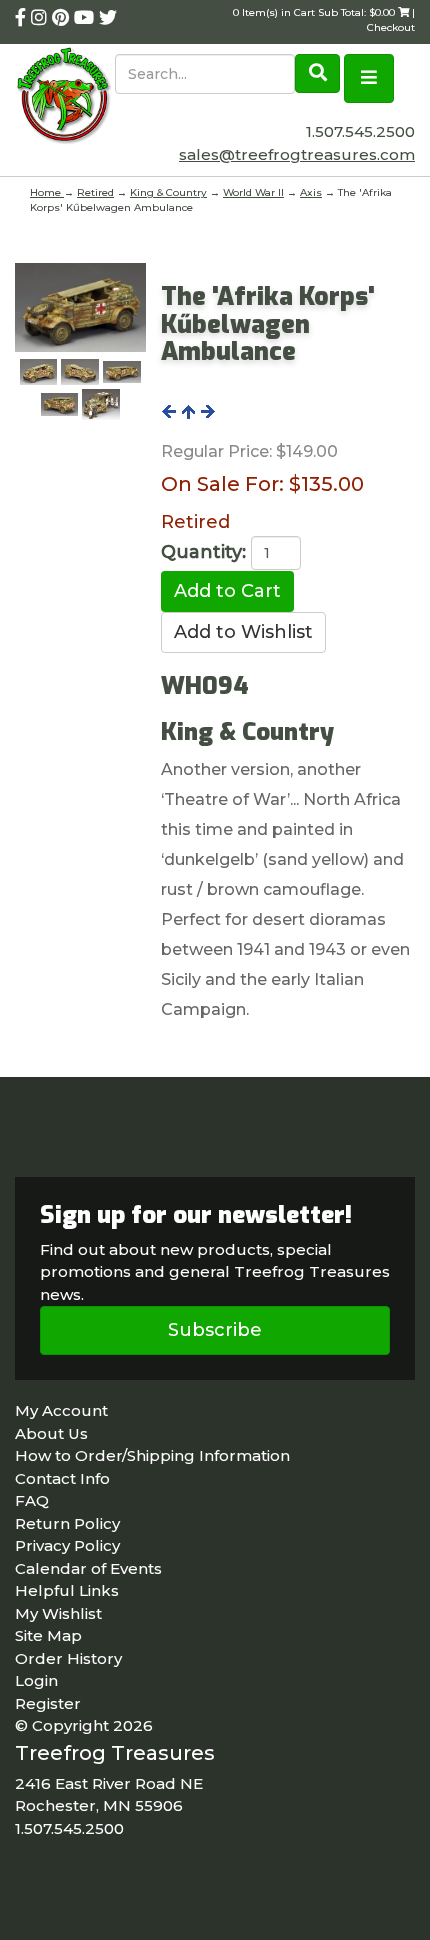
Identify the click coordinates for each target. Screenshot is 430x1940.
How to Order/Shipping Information (152, 1455)
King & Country (168, 192)
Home (47, 192)
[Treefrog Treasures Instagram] (41, 18)
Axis (311, 192)
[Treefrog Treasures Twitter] (108, 18)
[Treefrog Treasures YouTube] (86, 18)
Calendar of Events (88, 1568)
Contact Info (62, 1478)
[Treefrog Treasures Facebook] (23, 18)
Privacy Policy (67, 1545)
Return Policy (67, 1523)
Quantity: (203, 552)
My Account (61, 1410)
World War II (253, 192)
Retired (95, 192)
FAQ (32, 1500)
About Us (51, 1433)
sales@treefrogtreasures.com (297, 154)
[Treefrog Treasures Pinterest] (63, 18)
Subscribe (215, 1330)
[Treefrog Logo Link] (65, 97)
